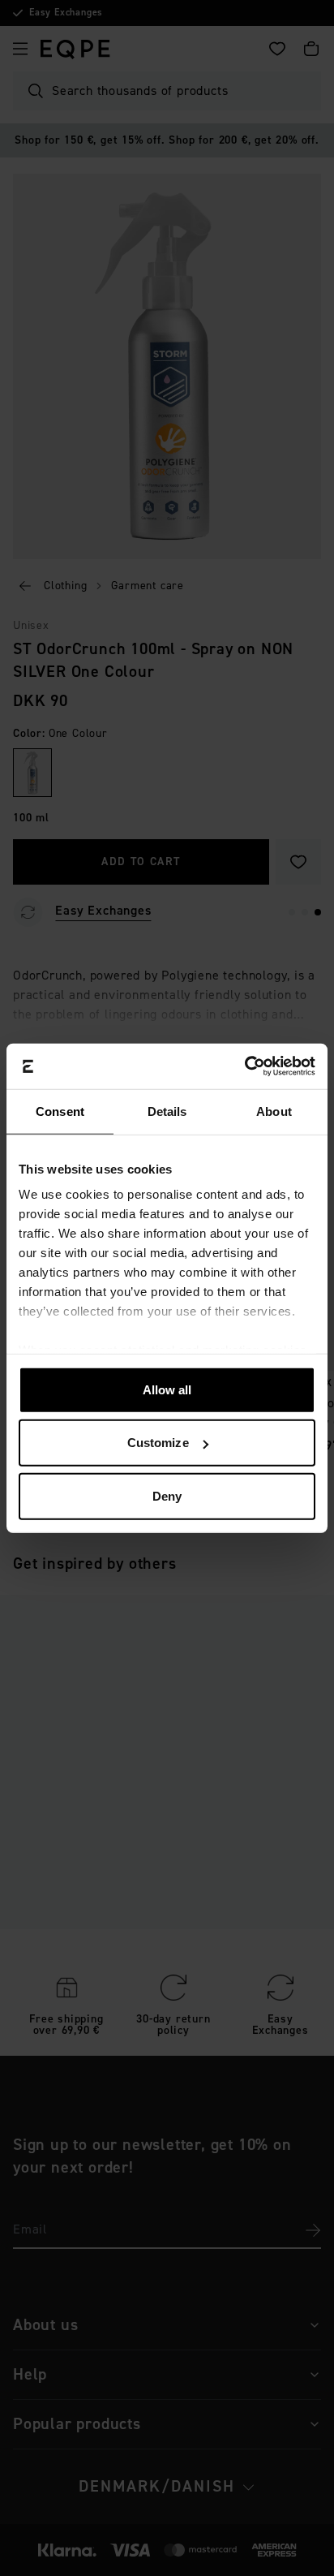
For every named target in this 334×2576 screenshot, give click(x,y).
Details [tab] (167, 1111)
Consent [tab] (60, 1111)
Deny (167, 1495)
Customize (158, 1443)
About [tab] (274, 1111)
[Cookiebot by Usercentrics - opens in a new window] (244, 1066)
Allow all (167, 1389)
